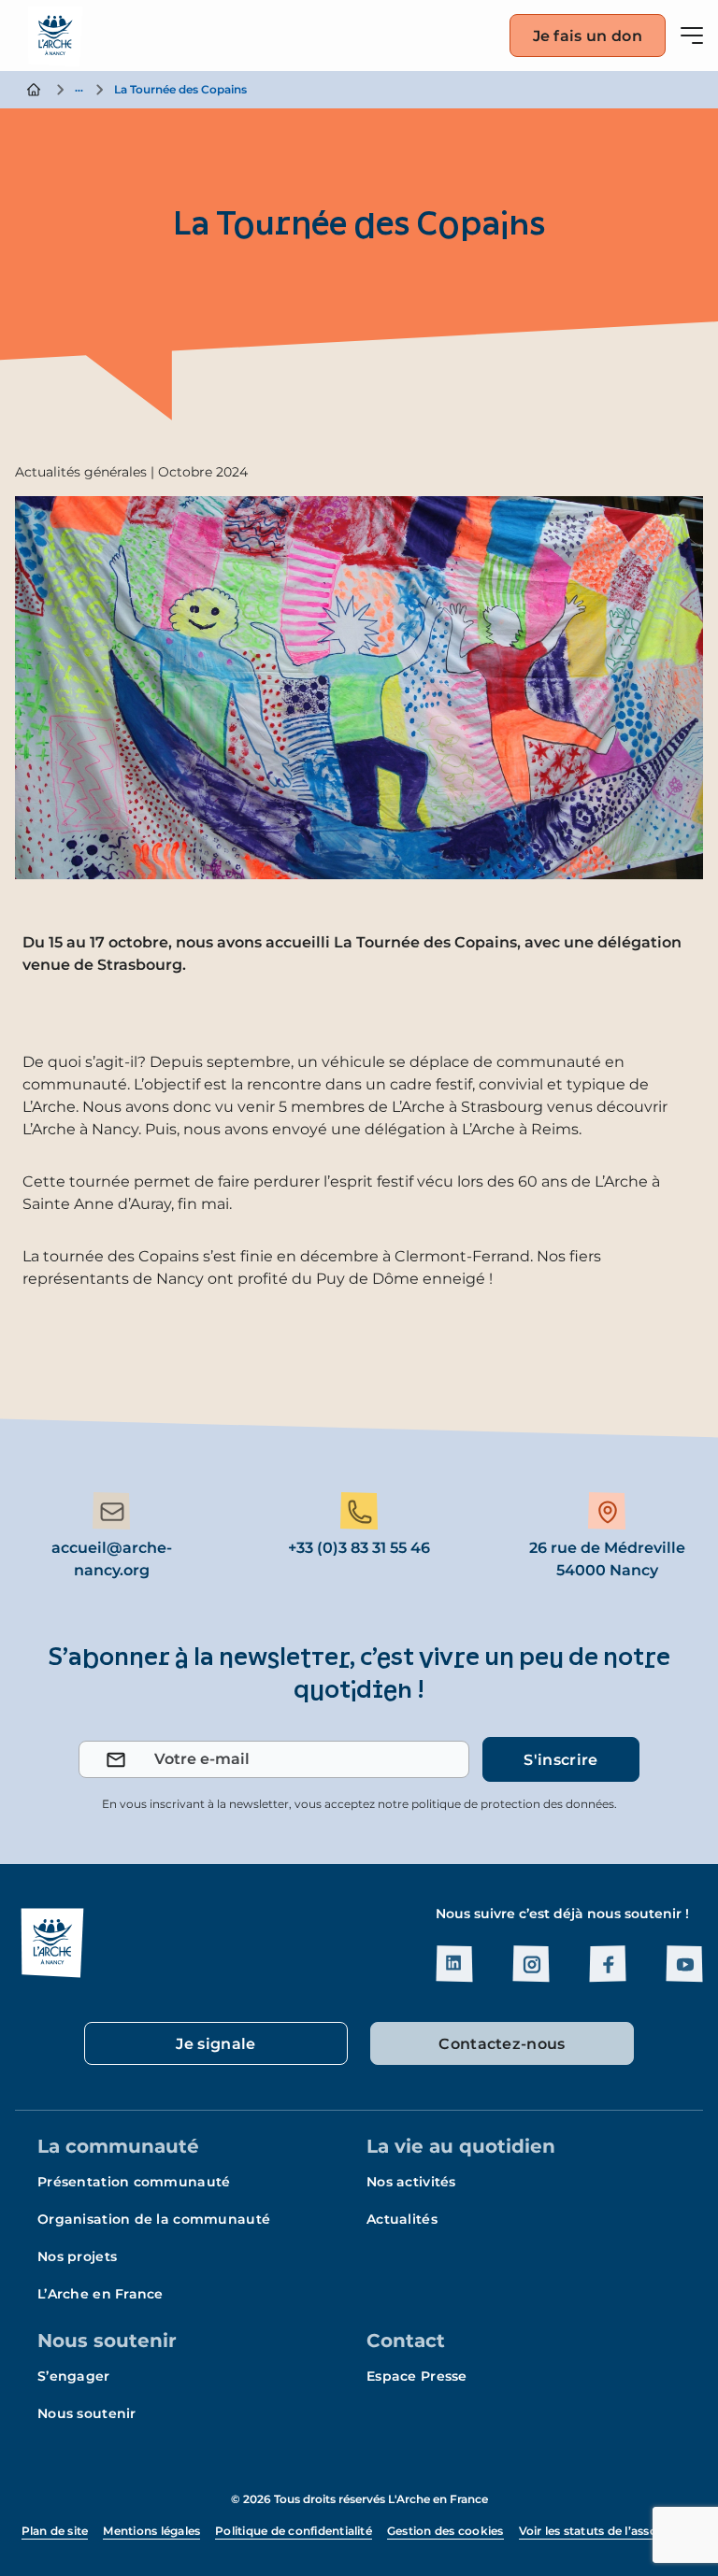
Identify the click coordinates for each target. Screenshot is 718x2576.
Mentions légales (151, 2531)
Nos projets (77, 2256)
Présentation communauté (134, 2182)
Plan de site (55, 2531)
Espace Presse (417, 2376)
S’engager (74, 2376)
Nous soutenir (107, 2341)
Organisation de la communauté (154, 2219)
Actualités (402, 2219)
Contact (406, 2341)
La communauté (118, 2146)
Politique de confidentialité (294, 2531)
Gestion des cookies (445, 2531)
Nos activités (411, 2182)
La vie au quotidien (461, 2146)
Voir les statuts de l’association (608, 2531)
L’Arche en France (101, 2294)
